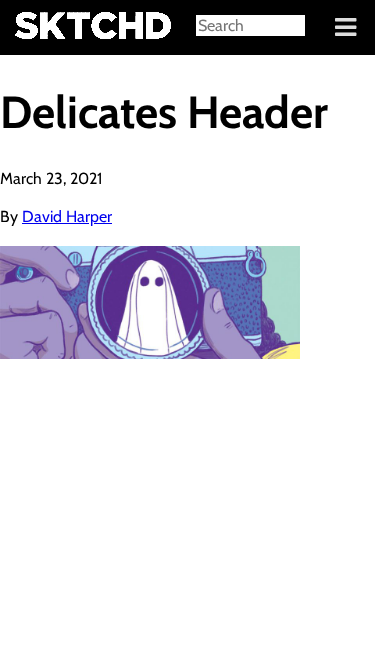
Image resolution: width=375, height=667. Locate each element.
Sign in (30, 28)
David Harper (67, 216)
